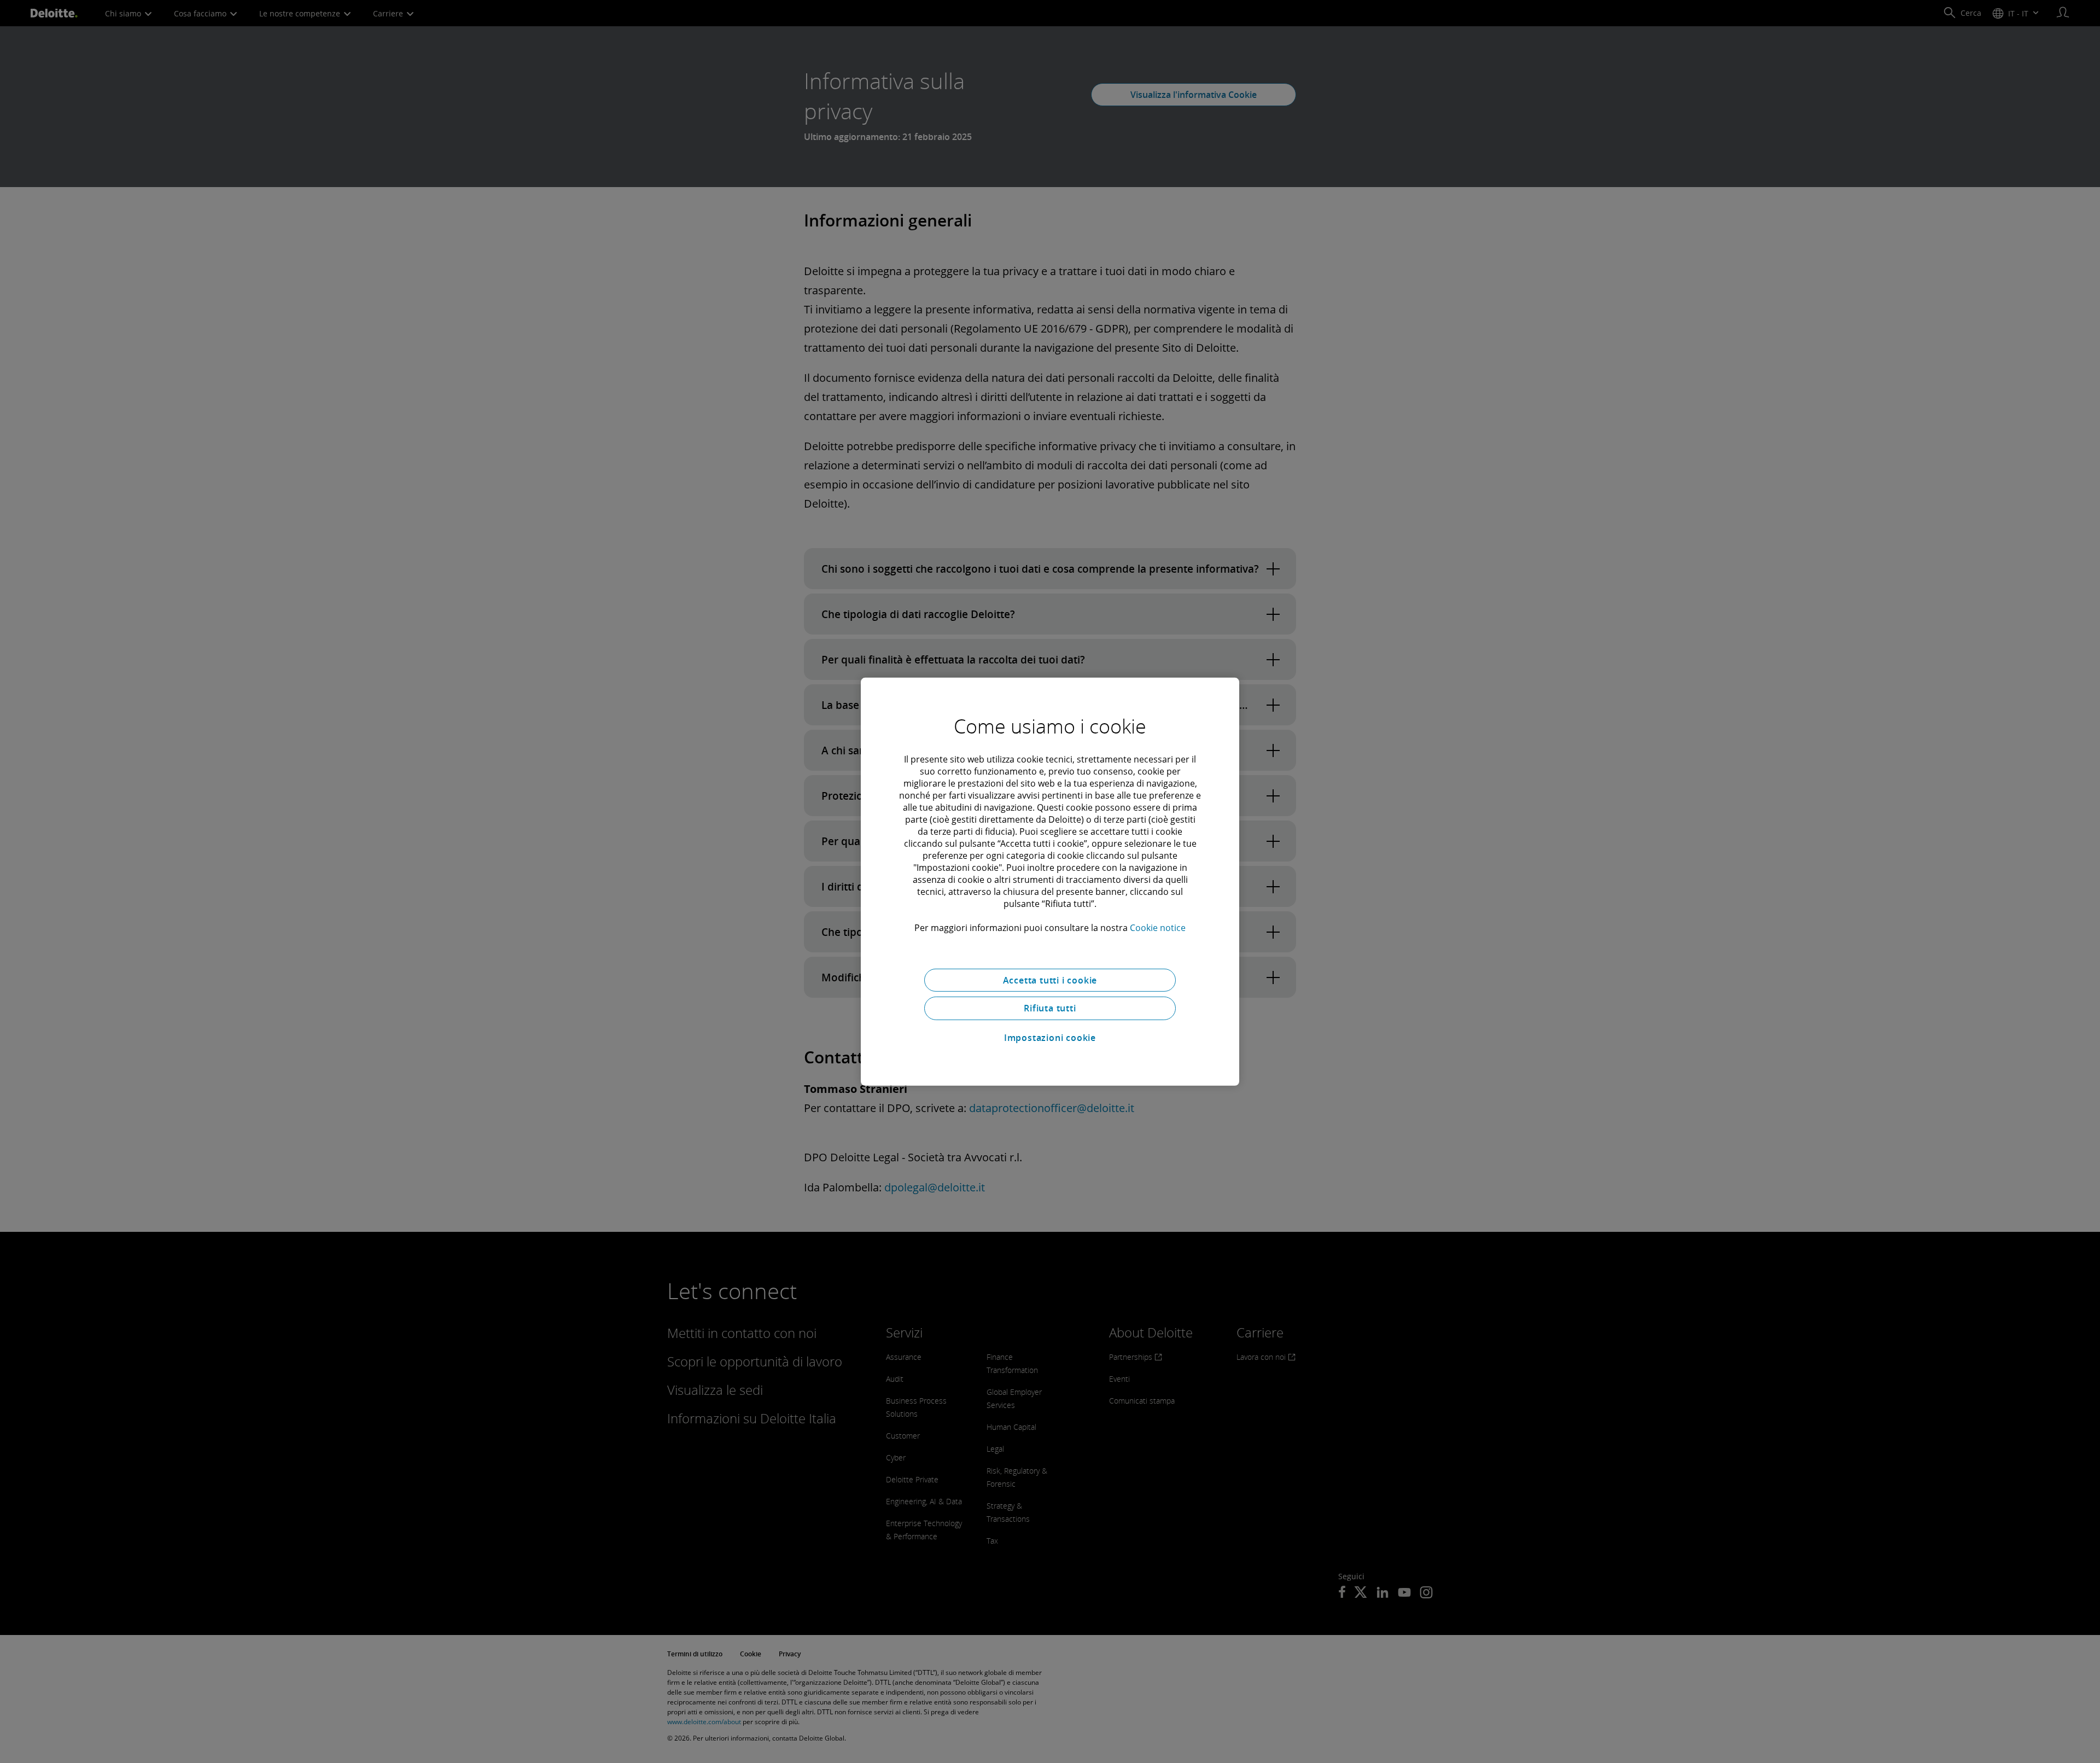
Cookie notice (1158, 927)
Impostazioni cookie (1050, 1038)
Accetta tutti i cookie (1050, 980)
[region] (1050, 881)
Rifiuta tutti (1050, 1008)
